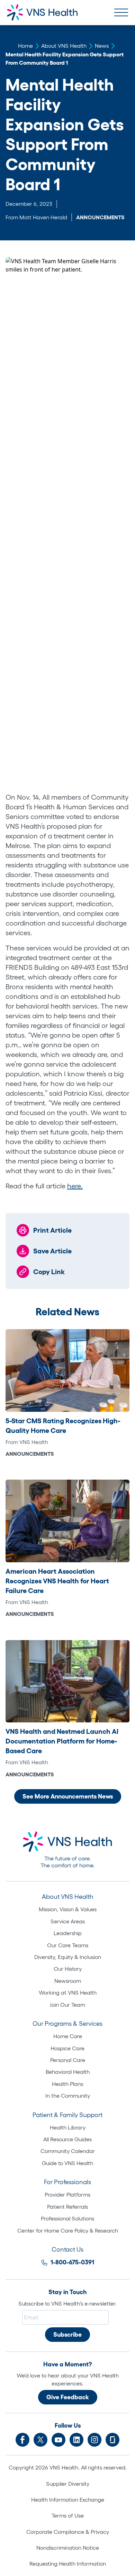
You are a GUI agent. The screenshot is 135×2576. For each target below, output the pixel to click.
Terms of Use (68, 2515)
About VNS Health (64, 46)
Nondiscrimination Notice (68, 2548)
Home (25, 46)
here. (75, 1186)
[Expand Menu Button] (121, 12)
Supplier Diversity (68, 2484)
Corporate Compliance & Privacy (68, 2532)
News (102, 46)
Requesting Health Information (68, 2564)
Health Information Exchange (68, 2500)
